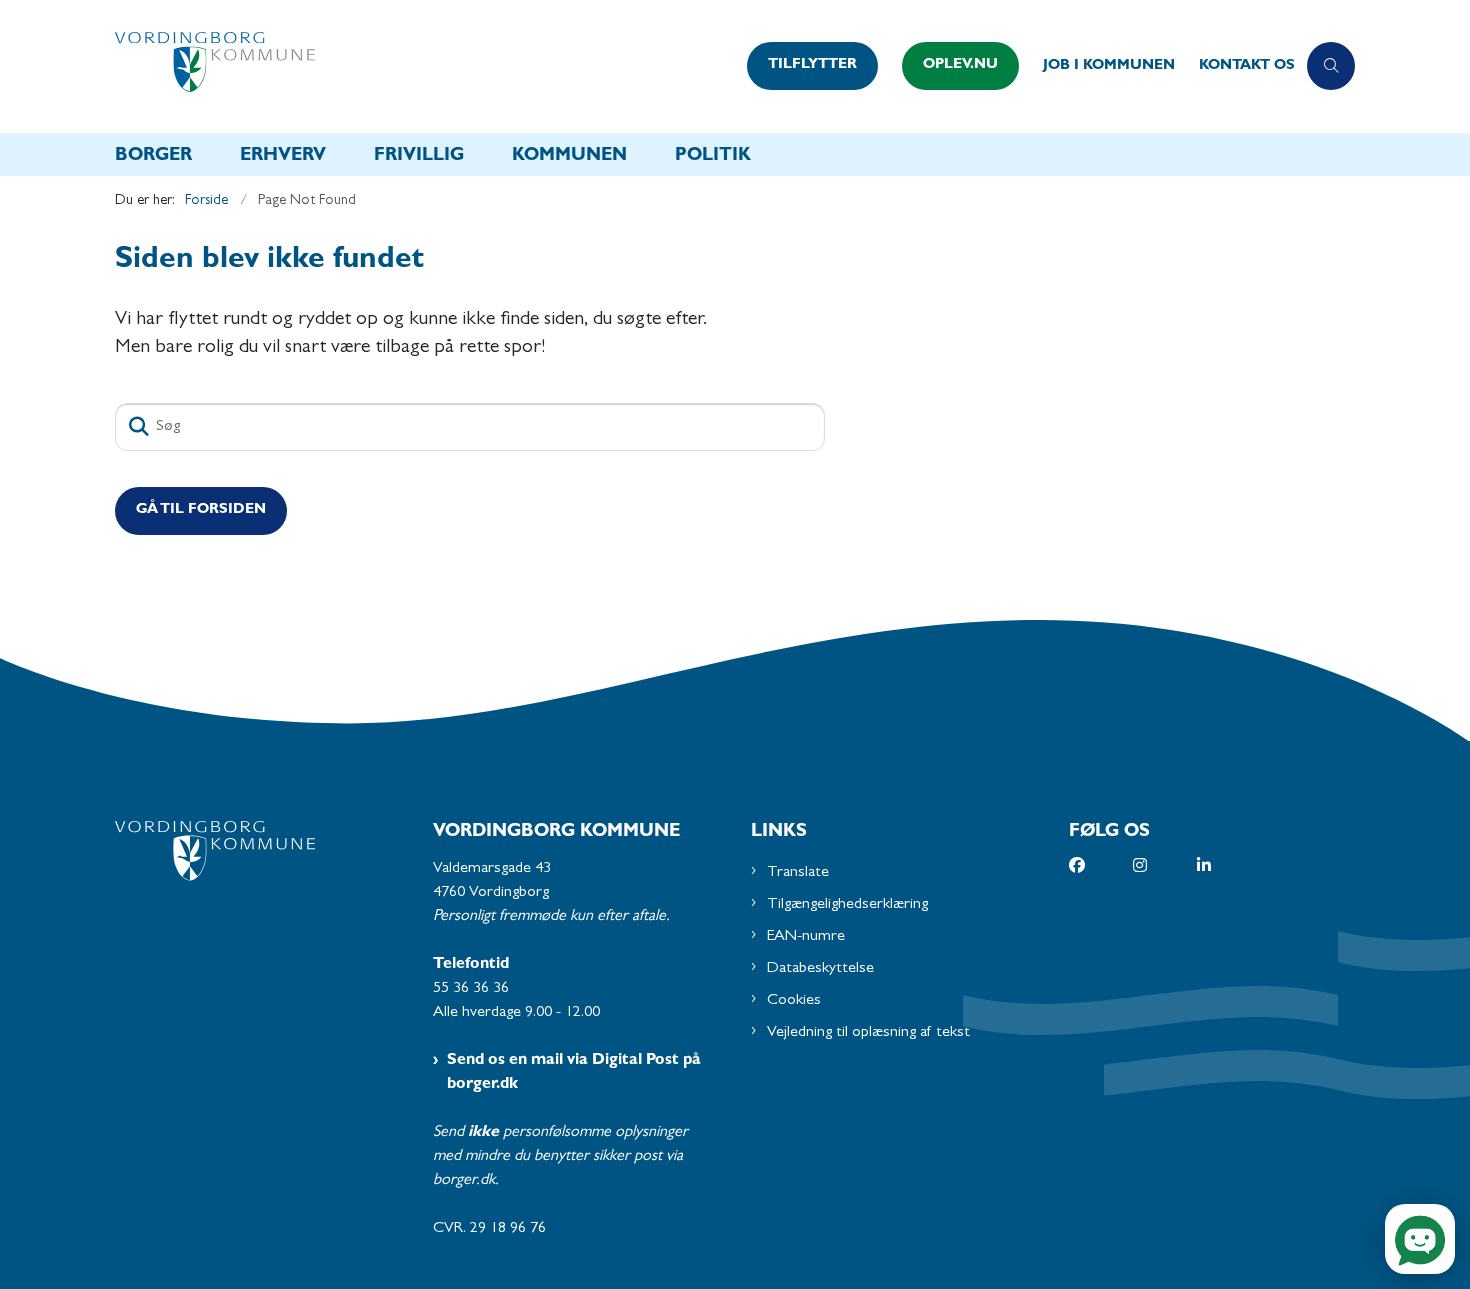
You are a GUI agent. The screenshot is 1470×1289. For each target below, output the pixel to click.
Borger (153, 157)
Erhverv (283, 157)
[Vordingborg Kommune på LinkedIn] (1229, 865)
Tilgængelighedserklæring (847, 905)
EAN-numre (806, 937)
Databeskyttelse (820, 969)
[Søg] (139, 427)
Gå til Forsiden (201, 510)
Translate (798, 873)
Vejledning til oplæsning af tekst (868, 1033)
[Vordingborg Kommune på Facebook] (1101, 865)
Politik (713, 157)
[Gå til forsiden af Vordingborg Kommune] (425, 66)
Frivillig (419, 157)
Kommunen (569, 157)
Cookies (794, 1001)
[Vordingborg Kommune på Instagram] (1165, 865)
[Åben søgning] (1331, 66)
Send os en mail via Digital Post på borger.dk (574, 1073)
